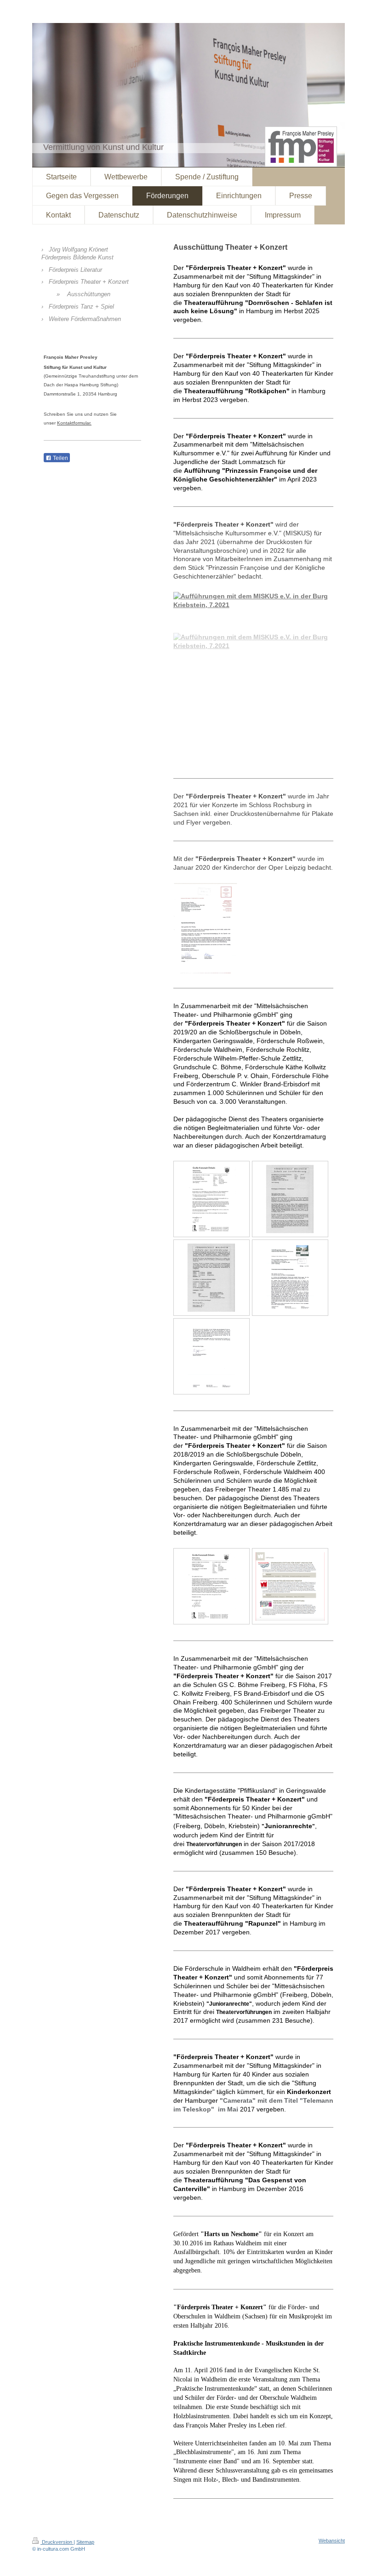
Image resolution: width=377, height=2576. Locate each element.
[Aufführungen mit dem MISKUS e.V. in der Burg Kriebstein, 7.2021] (253, 678)
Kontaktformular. (74, 423)
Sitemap (85, 2542)
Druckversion (57, 2542)
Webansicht (332, 2541)
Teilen (60, 458)
